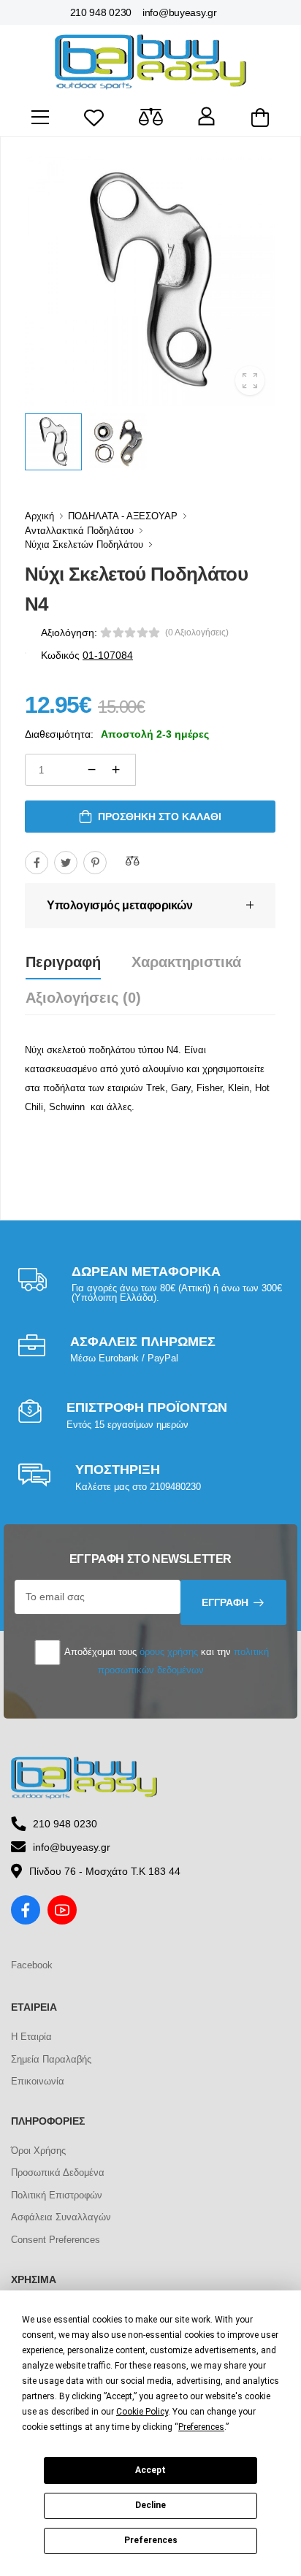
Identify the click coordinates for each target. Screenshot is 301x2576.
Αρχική (39, 516)
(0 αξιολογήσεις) (197, 632)
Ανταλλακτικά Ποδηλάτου (79, 531)
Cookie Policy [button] (142, 2412)
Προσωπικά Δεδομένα (58, 2172)
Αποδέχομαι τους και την (165, 1660)
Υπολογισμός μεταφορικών (120, 905)
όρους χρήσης (169, 1652)
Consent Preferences (56, 2240)
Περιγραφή (63, 962)
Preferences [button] (201, 2427)
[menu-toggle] (40, 118)
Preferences (151, 2540)
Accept (150, 2470)
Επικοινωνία (38, 2081)
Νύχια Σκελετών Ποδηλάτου (84, 544)
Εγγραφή (225, 1602)
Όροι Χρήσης (38, 2151)
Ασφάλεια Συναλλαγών (61, 2217)
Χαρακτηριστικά (186, 962)
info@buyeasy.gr (180, 12)
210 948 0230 (101, 12)
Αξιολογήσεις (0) (83, 998)
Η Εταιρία (31, 2037)
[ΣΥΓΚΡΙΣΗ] (132, 860)
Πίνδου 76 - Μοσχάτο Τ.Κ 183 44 (105, 1871)
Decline (150, 2505)
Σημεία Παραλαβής (51, 2059)
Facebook (32, 1965)
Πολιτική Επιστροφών (57, 2195)
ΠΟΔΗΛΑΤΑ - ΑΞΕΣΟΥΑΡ (123, 516)
